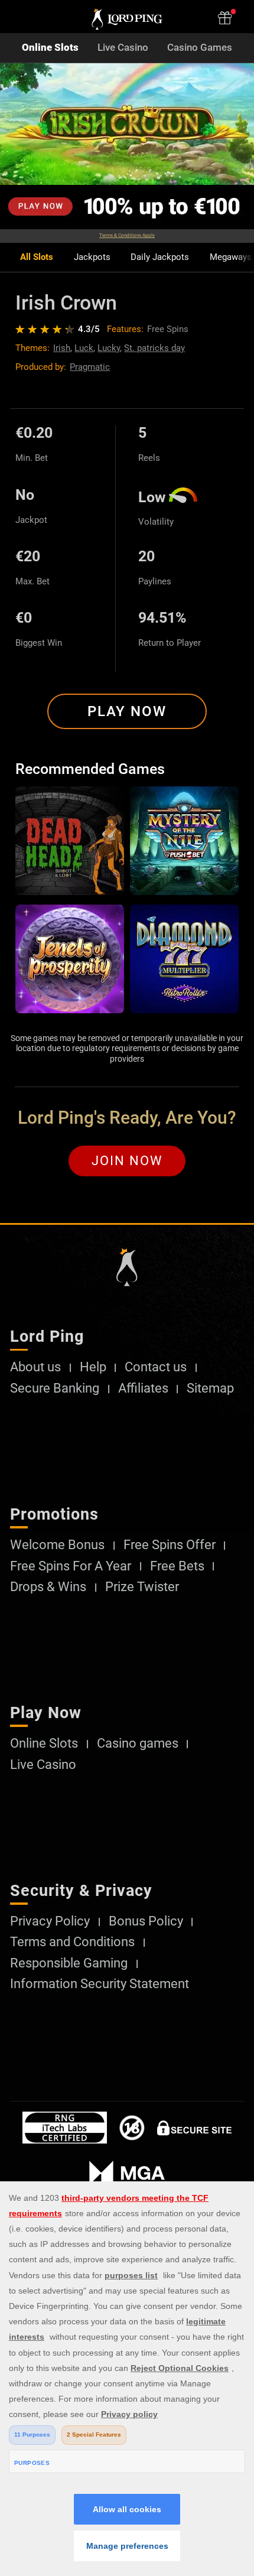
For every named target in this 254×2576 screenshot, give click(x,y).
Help (93, 1367)
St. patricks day (154, 348)
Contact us (156, 1367)
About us (35, 1367)
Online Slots (50, 48)
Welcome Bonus (57, 1545)
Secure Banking (55, 1388)
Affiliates (143, 1388)
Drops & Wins (48, 1587)
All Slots (37, 257)
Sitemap (210, 1388)
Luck (84, 348)
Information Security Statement (100, 1984)
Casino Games (200, 48)
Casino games (138, 1744)
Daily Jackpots (160, 257)
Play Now (127, 711)
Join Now (127, 1161)
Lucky (109, 348)
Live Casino (123, 48)
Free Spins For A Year (71, 1566)
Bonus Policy (146, 1921)
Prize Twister (142, 1587)
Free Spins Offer (170, 1545)
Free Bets (177, 1566)
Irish (62, 348)
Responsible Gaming (69, 1963)
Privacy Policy (50, 1921)
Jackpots (92, 257)
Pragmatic (90, 367)
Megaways (231, 257)
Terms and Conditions (72, 1942)
